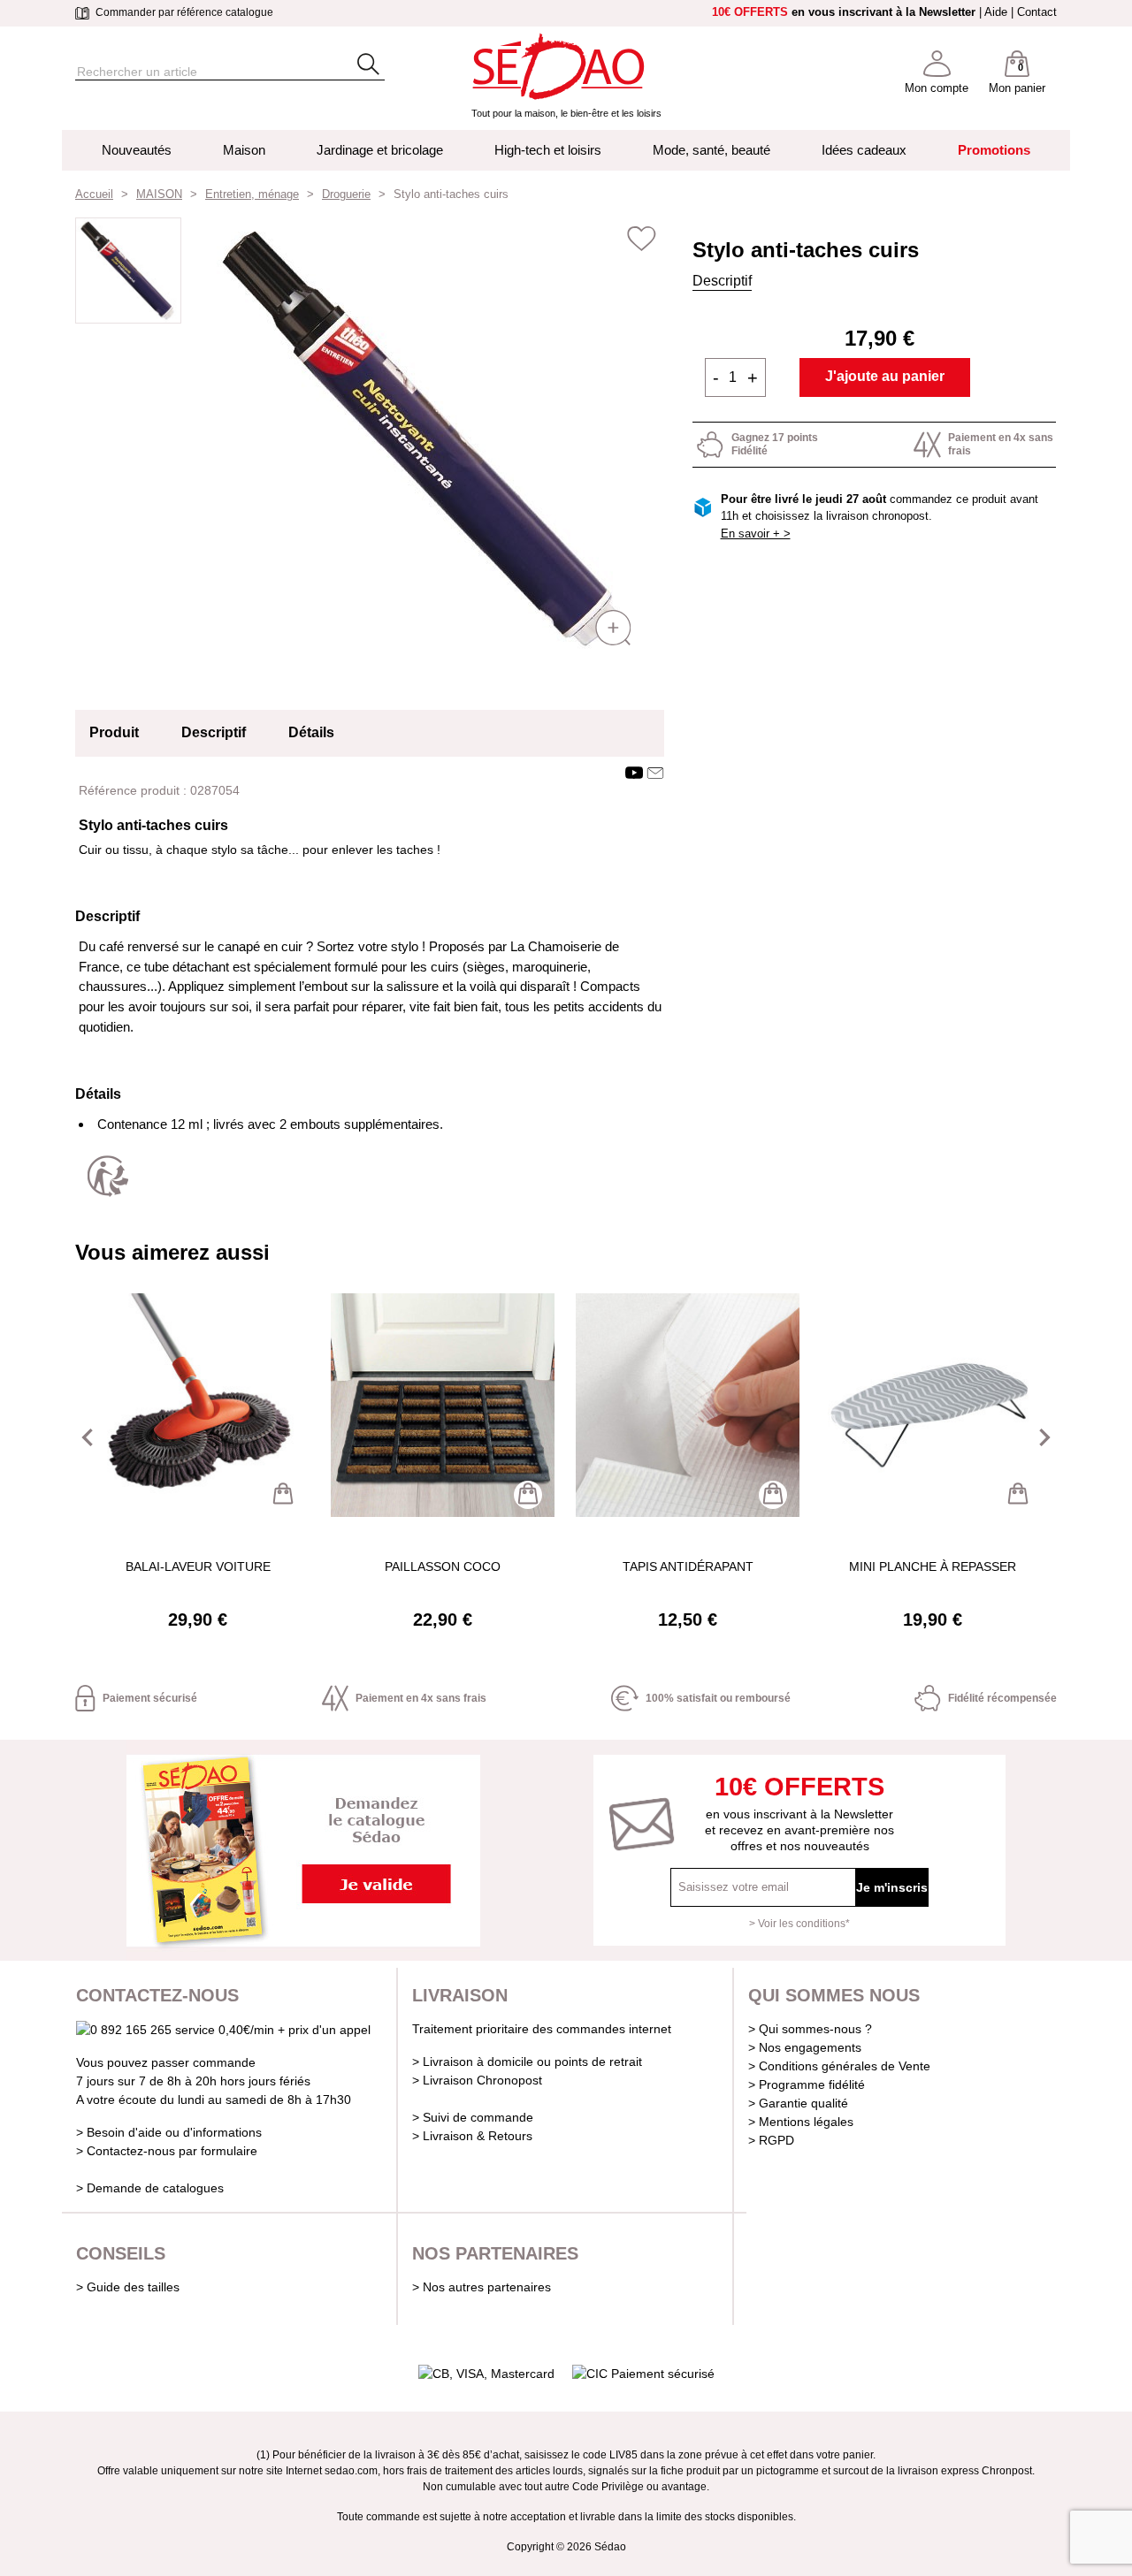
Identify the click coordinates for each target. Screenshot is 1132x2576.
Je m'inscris (892, 1887)
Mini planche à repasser (933, 1566)
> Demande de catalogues (150, 2188)
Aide (996, 12)
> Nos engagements (805, 2047)
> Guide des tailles (128, 2287)
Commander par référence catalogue (183, 12)
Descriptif (722, 281)
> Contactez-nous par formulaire (167, 2151)
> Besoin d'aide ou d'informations (169, 2132)
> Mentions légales (801, 2122)
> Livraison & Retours (472, 2136)
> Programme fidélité (807, 2084)
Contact (1037, 12)
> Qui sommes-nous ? (810, 2029)
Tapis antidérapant (688, 1566)
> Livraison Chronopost (477, 2080)
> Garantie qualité (798, 2103)
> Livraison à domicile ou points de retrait (527, 2062)
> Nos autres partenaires (482, 2287)
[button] (88, 1437)
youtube (634, 773)
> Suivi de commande (473, 2117)
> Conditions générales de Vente (839, 2066)
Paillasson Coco (443, 1566)
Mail (655, 773)
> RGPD (771, 2140)
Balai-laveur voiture (198, 1566)
